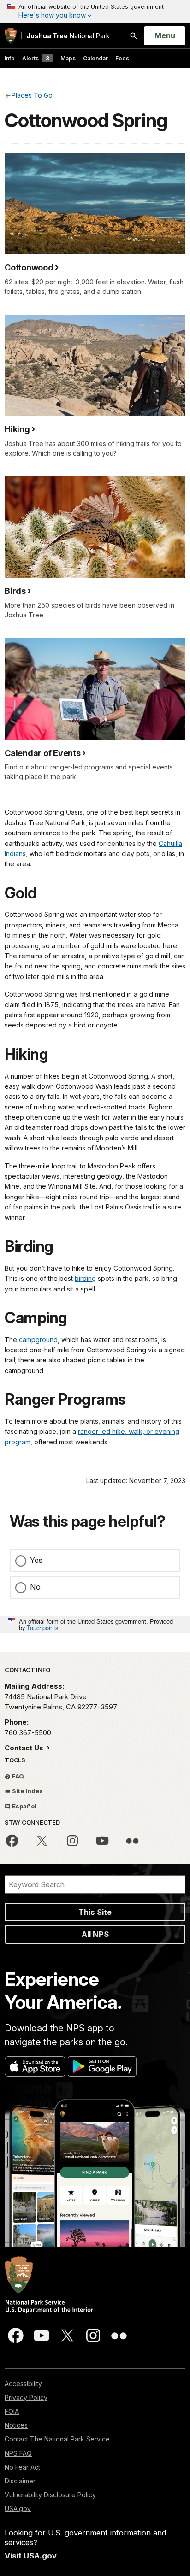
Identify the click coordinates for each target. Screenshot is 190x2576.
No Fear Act (22, 2467)
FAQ (17, 1776)
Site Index (27, 1791)
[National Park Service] (11, 36)
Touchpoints (42, 1628)
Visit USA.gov (31, 2556)
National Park (68, 36)
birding (85, 1278)
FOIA (12, 2411)
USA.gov (18, 2509)
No (35, 1587)
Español (24, 1806)
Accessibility (23, 2384)
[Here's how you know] (95, 12)
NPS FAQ (18, 2453)
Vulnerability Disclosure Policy (50, 2495)
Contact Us (25, 1748)
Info (10, 58)
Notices (16, 2425)
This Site (95, 1912)
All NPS (95, 1934)
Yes (36, 1560)
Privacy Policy (26, 2397)
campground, (39, 1340)
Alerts (36, 58)
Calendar (95, 58)
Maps (68, 58)
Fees (122, 58)
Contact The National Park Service (57, 2439)
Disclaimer (20, 2481)
